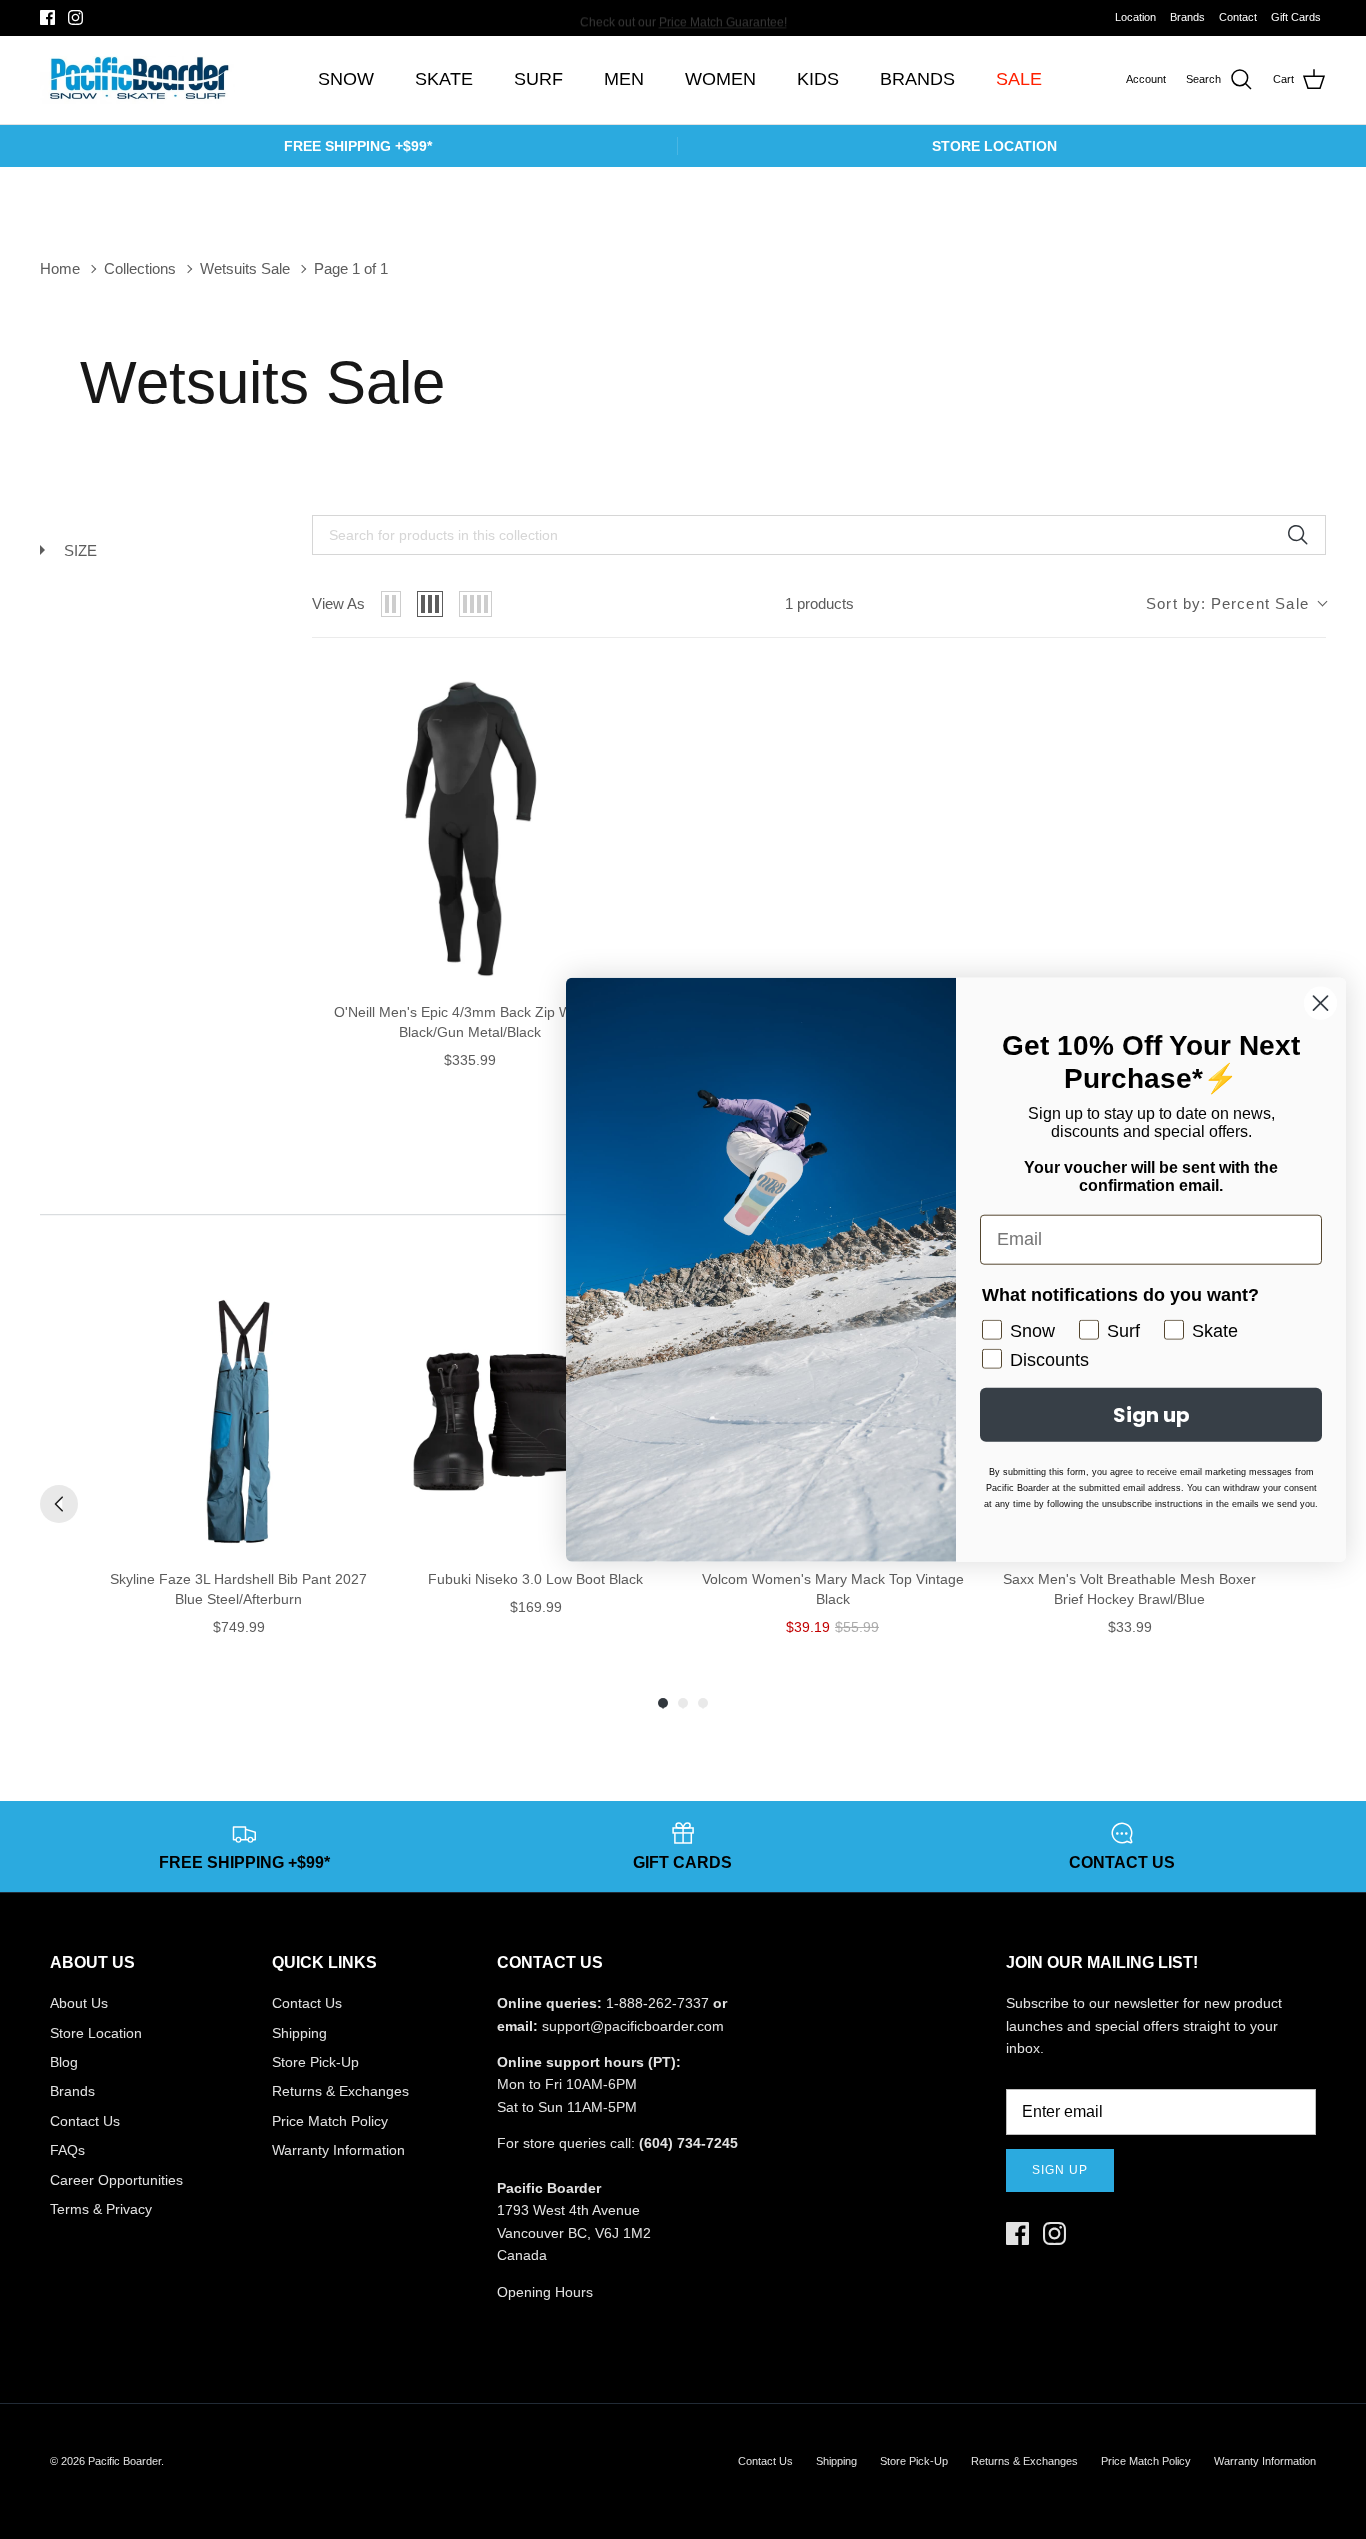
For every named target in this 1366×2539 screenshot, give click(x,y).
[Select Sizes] (599, 700)
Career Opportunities (116, 2180)
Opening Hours (545, 2292)
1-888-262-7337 (657, 2003)
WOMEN (720, 79)
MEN (624, 79)
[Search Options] (1305, 535)
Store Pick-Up (315, 2062)
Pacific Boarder (124, 2461)
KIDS (818, 79)
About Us (79, 2003)
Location (1135, 17)
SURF (538, 79)
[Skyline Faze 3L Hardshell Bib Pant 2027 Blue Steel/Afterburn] (238, 1421)
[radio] (391, 604)
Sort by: (1227, 603)
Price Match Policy (330, 2121)
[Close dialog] (1320, 1002)
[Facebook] (47, 17)
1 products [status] (819, 603)
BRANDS (917, 79)
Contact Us (85, 2121)
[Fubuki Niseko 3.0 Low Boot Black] (535, 1421)
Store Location (96, 2033)
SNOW (346, 79)
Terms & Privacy (101, 2209)
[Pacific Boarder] (137, 80)
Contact (1238, 17)
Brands (1187, 17)
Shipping (299, 2033)
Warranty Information (338, 2150)
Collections (140, 268)
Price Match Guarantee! (723, 17)
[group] (238, 1463)
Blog (64, 2062)
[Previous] (59, 1504)
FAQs (67, 2150)
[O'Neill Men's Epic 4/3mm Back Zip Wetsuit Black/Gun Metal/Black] (470, 828)
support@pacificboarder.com (633, 2026)
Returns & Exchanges (340, 2091)
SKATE (444, 79)
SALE (1019, 79)
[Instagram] (75, 17)
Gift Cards (1296, 17)
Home (60, 268)
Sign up (1060, 2170)
